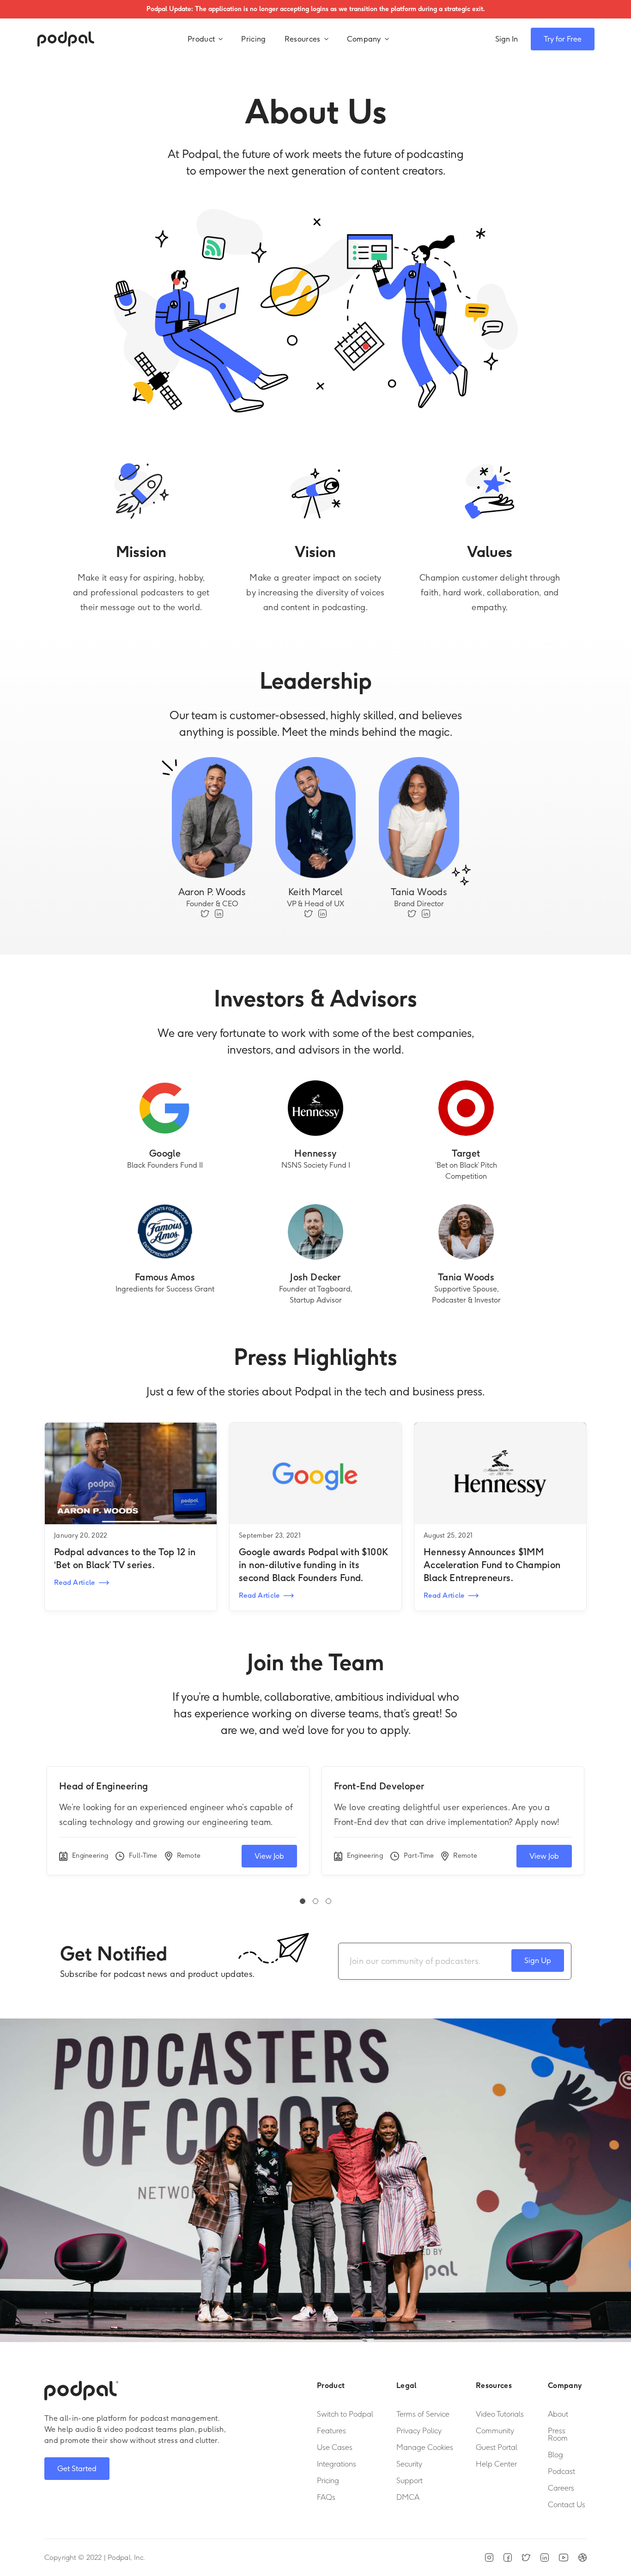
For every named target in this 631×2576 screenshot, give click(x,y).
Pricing (253, 39)
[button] (205, 39)
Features (331, 2431)
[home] (66, 39)
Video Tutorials (500, 2414)
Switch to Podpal (345, 2414)
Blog (555, 2455)
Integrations (337, 2464)
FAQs (326, 2497)
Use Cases (335, 2448)
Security (409, 2464)
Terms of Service (423, 2414)
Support (410, 2481)
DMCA (408, 2497)
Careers (561, 2488)
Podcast (561, 2472)
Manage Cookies (425, 2448)
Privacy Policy (419, 2431)
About (558, 2414)
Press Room (558, 2435)
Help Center (496, 2464)
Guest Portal (497, 2448)
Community (495, 2431)
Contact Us (567, 2505)
